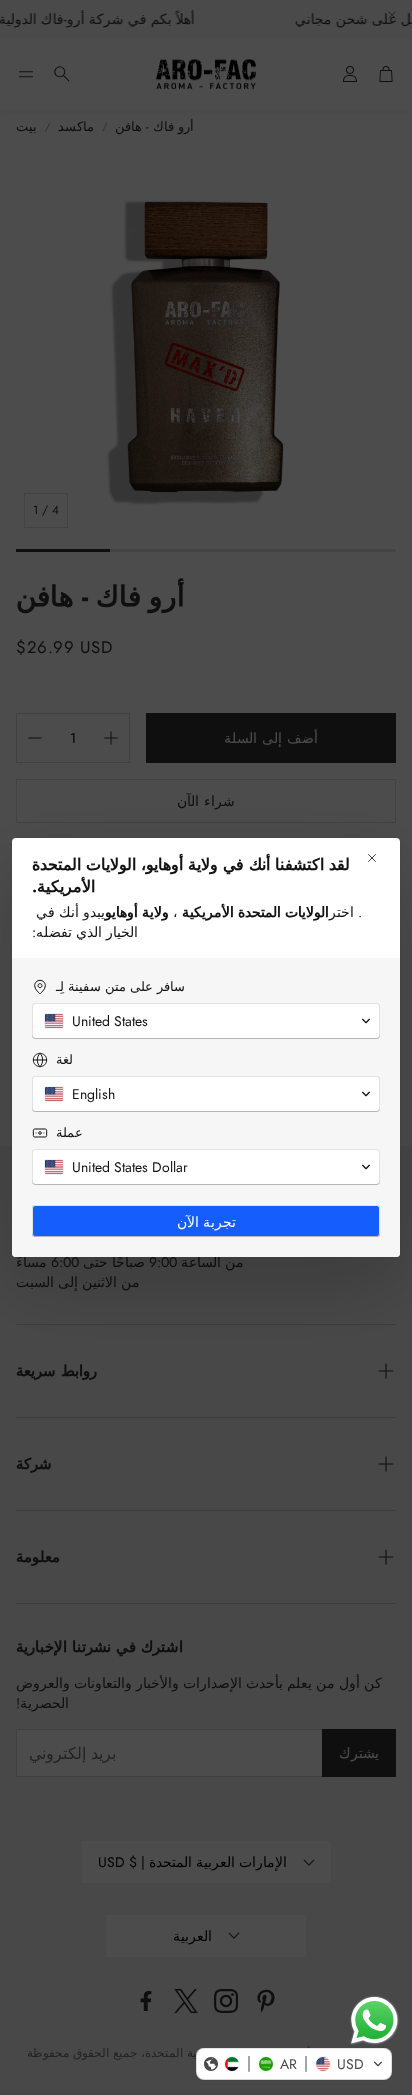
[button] (294, 2064)
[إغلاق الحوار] (372, 858)
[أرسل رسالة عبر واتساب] (374, 2020)
